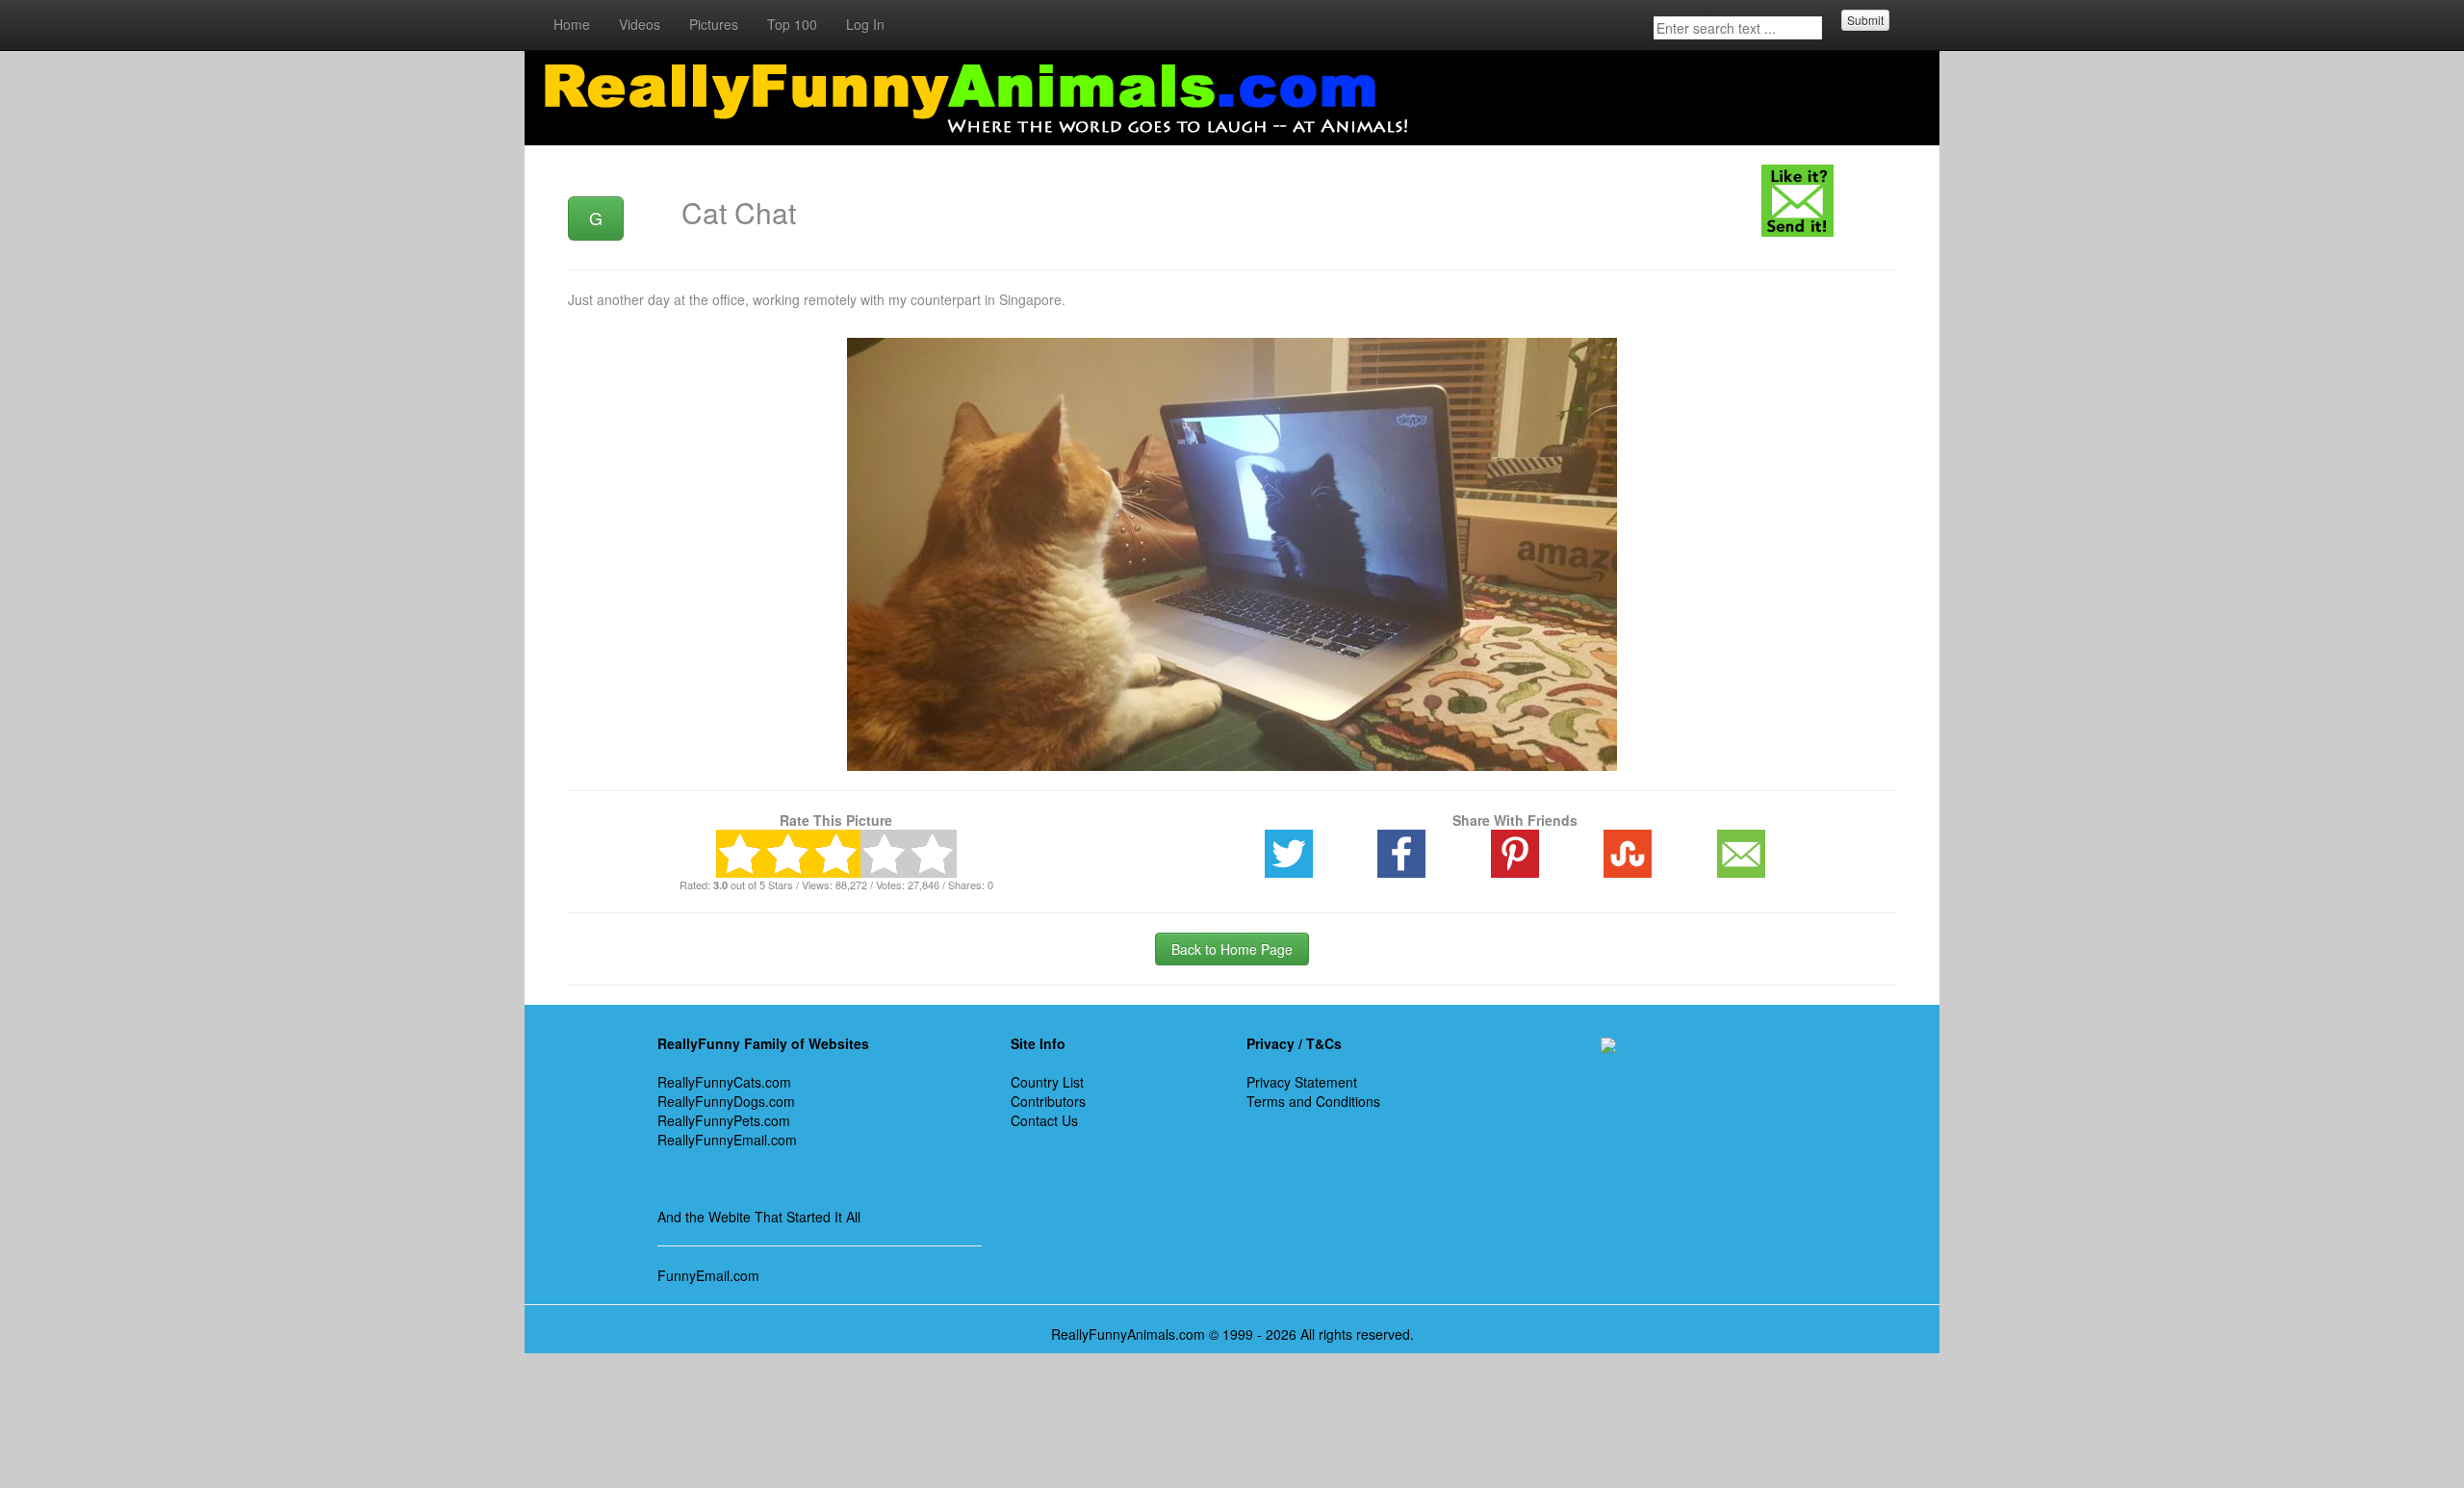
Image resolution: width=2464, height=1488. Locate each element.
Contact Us (1044, 1120)
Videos (640, 24)
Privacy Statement (1302, 1082)
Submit (1865, 20)
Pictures (714, 24)
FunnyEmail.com (708, 1275)
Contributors (1048, 1101)
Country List (1047, 1082)
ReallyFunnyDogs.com (726, 1101)
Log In (865, 24)
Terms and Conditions (1313, 1101)
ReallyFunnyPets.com (724, 1120)
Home (572, 24)
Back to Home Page (1232, 949)
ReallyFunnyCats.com (724, 1082)
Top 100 (792, 24)
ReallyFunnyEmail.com (727, 1140)
